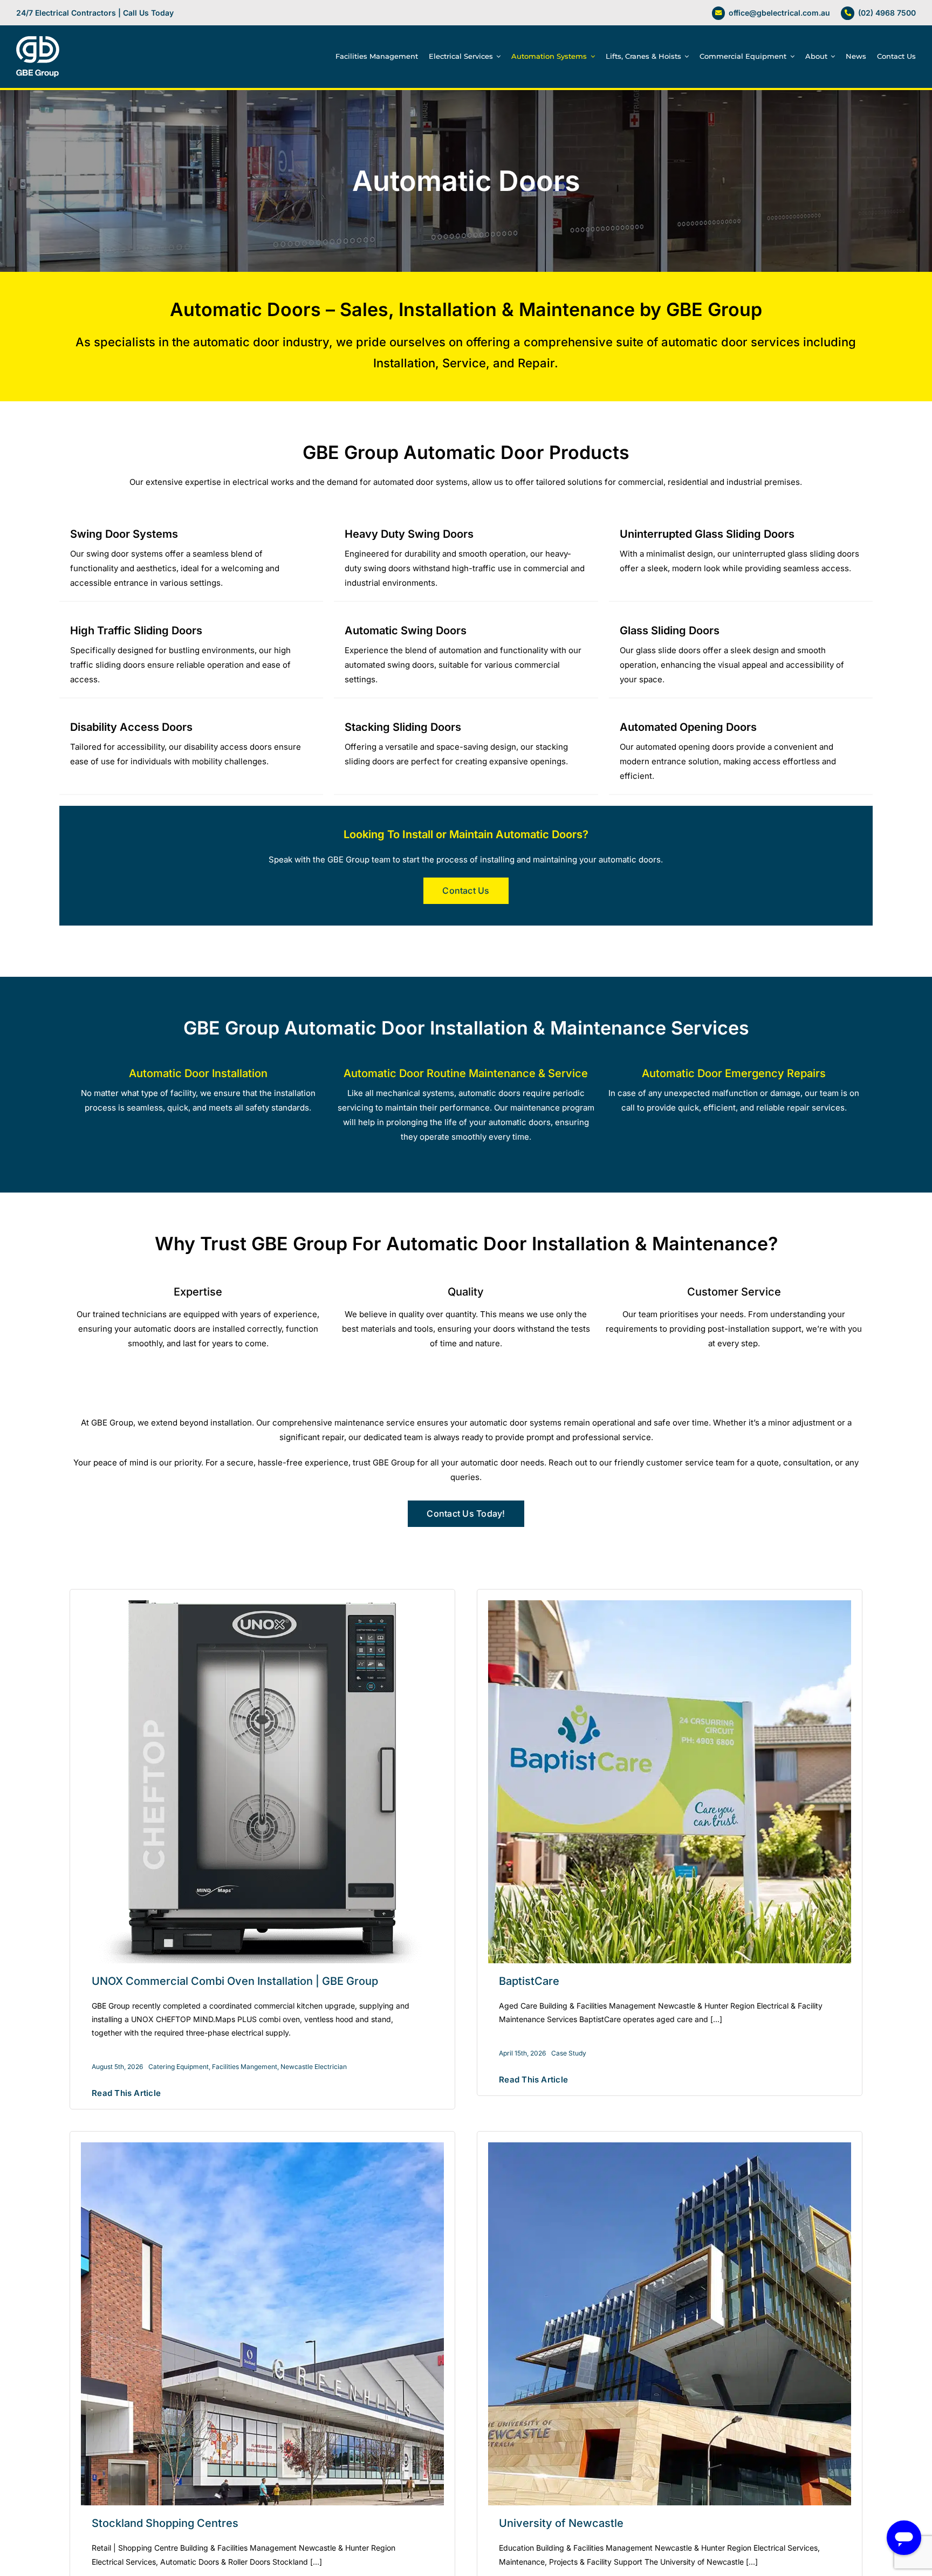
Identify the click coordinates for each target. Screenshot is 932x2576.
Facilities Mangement (245, 2067)
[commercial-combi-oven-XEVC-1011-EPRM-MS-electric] (262, 1604)
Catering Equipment (179, 2067)
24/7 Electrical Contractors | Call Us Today (95, 13)
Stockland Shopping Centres (165, 2523)
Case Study (569, 2053)
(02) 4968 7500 (887, 13)
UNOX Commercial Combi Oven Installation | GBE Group (235, 1981)
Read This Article (126, 2093)
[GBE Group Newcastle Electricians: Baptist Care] (670, 1604)
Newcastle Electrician (314, 2067)
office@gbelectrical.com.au (779, 13)
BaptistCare (529, 1981)
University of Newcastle (561, 2523)
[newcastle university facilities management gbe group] (670, 2146)
